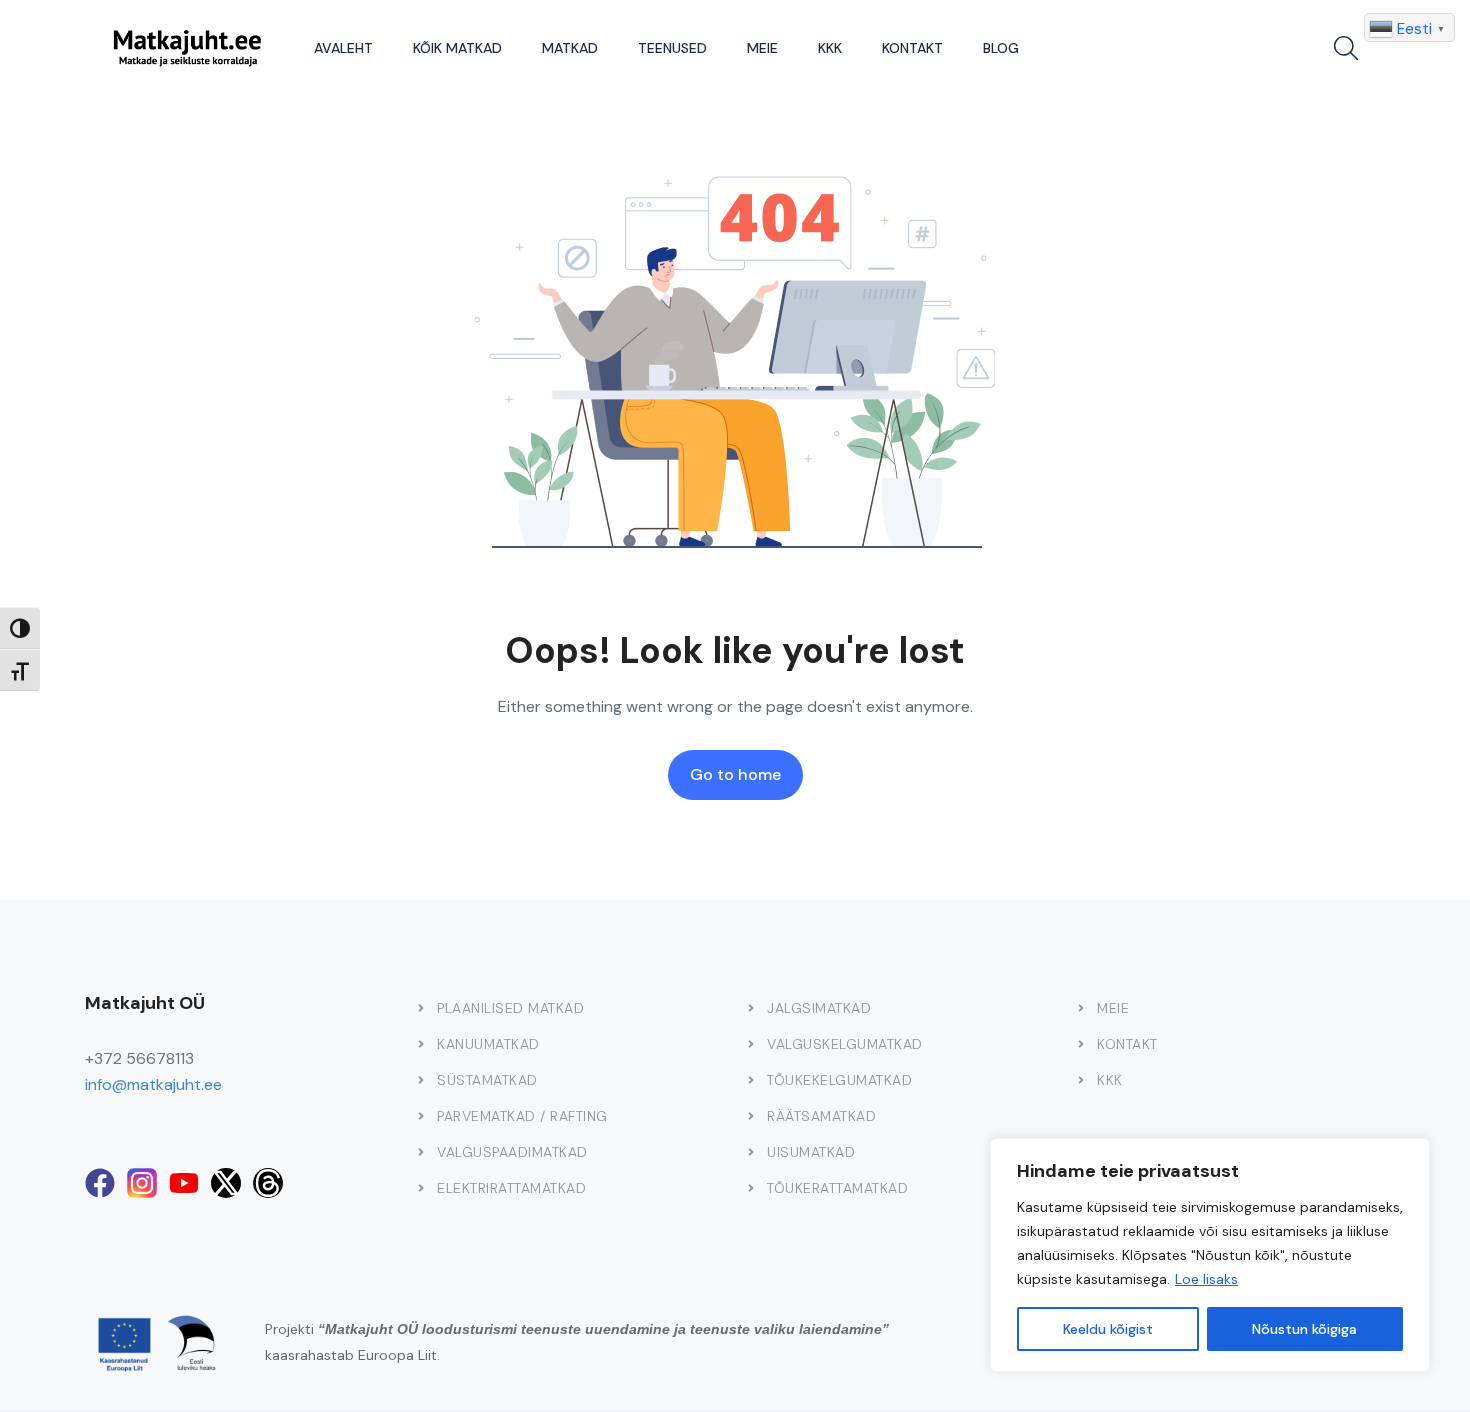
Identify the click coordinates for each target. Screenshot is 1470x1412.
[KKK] (1081, 1080)
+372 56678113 (139, 1058)
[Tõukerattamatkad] (751, 1188)
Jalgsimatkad (819, 1008)
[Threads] (268, 1183)
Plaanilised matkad (510, 1008)
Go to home (735, 774)
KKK (830, 48)
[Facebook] (100, 1183)
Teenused (672, 48)
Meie (762, 48)
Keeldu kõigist (1108, 1329)
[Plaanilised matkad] (421, 1008)
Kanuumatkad (488, 1044)
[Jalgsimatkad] (751, 1008)
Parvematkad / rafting (522, 1116)
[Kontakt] (1081, 1044)
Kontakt (912, 48)
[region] (1210, 1255)
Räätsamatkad (821, 1116)
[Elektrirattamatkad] (421, 1188)
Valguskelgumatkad (845, 1044)
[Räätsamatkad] (751, 1116)
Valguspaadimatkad (512, 1152)
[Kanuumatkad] (421, 1044)
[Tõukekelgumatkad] (751, 1080)
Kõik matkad (457, 48)
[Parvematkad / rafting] (421, 1116)
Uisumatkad (811, 1152)
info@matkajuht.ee (153, 1084)
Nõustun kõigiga (1304, 1329)
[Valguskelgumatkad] (751, 1044)
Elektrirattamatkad (511, 1188)
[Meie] (1081, 1008)
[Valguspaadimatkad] (421, 1152)
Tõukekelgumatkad (839, 1080)
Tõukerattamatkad (837, 1188)
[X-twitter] (226, 1183)
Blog (1001, 48)
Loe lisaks (1206, 1279)
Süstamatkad (487, 1080)
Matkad (570, 48)
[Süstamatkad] (421, 1080)
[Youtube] (184, 1183)
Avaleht (343, 48)
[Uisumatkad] (751, 1152)
